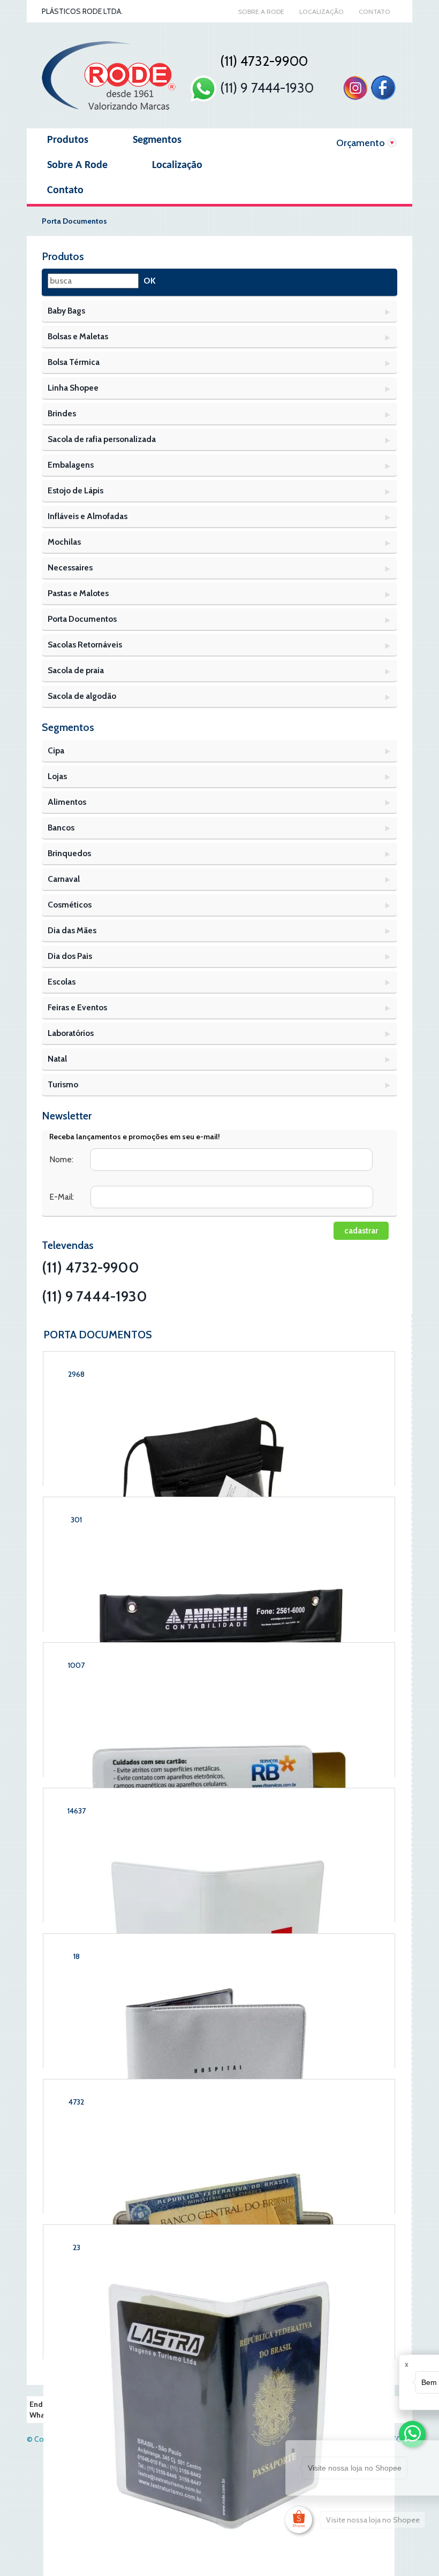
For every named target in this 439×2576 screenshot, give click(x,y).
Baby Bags (66, 311)
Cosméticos (70, 905)
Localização (321, 12)
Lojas (57, 776)
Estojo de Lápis (75, 490)
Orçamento (361, 143)
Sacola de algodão (82, 696)
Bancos (61, 828)
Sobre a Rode (261, 12)
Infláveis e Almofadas (88, 516)
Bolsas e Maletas (78, 336)
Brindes (62, 413)
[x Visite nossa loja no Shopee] (299, 2520)
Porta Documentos (82, 619)
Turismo (63, 1084)
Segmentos (157, 140)
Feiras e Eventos (77, 1007)
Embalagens (71, 465)
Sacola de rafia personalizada (102, 439)
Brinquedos (69, 853)
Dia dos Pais (70, 956)
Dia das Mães (72, 930)
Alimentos (67, 802)
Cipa (56, 750)
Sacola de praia (76, 670)
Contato (374, 12)
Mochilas (64, 542)
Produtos (68, 140)
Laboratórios (71, 1033)
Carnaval (64, 879)
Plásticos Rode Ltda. (82, 11)
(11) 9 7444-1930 (265, 88)
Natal (57, 1059)
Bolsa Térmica (74, 362)
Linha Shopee (73, 388)
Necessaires (70, 567)
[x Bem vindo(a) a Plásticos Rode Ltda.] (412, 2434)
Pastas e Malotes (78, 593)
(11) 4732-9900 (90, 1267)
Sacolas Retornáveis (85, 645)
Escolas (62, 982)
